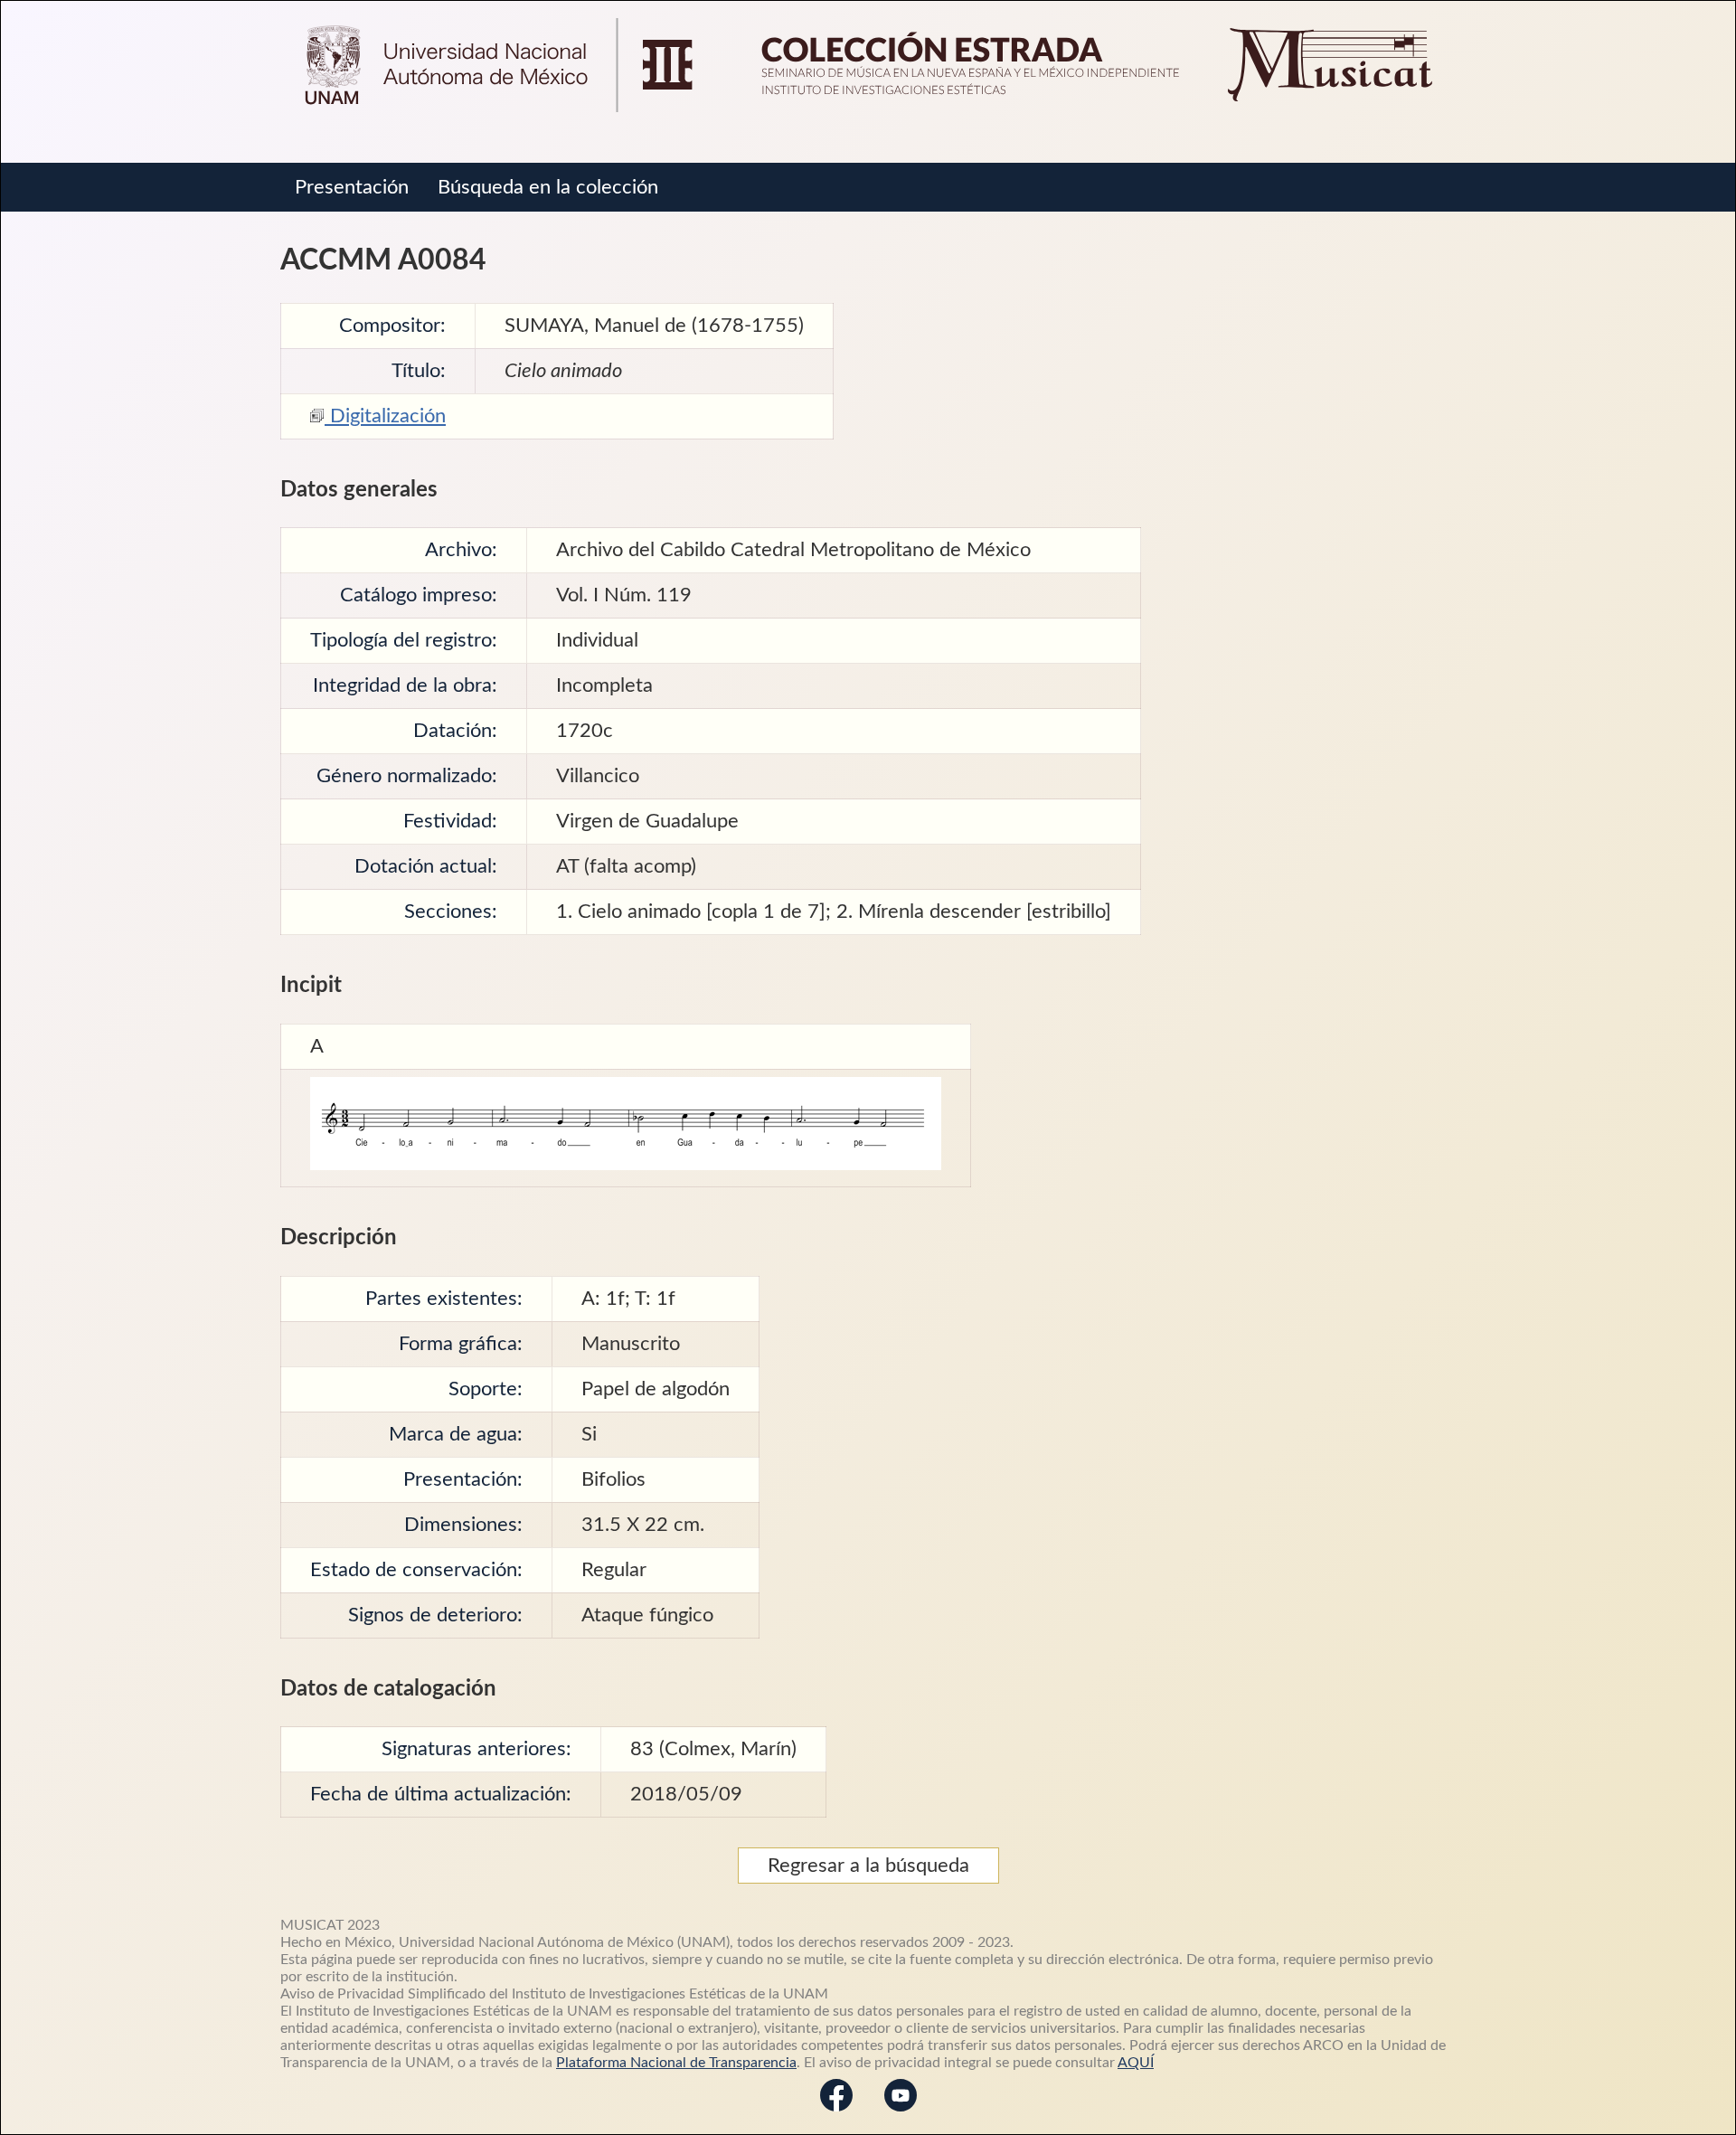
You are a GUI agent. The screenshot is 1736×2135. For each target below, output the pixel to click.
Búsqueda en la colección (548, 187)
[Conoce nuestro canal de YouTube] (901, 2114)
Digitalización (385, 416)
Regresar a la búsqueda (868, 1866)
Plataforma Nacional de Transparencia (676, 2063)
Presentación (352, 187)
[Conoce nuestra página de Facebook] (836, 2114)
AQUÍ (1136, 2063)
